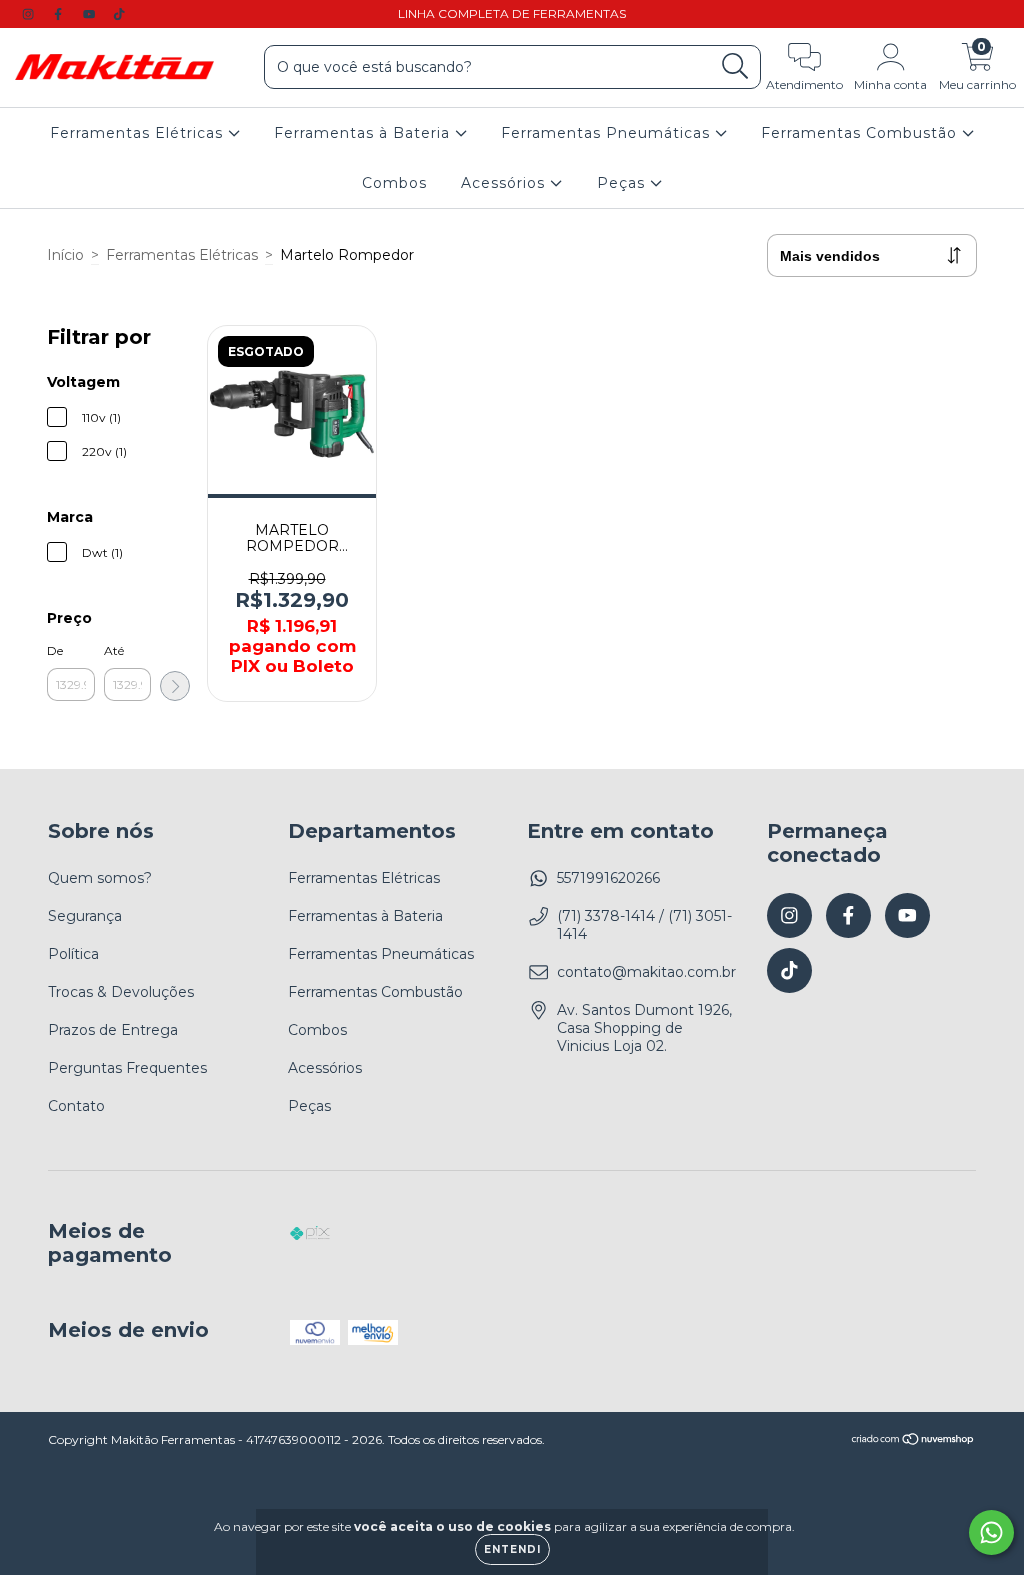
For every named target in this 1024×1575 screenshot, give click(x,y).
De (55, 650)
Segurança (85, 916)
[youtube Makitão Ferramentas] (91, 14)
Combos (394, 183)
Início (65, 255)
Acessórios (505, 183)
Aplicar (175, 686)
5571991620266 (608, 878)
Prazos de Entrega (113, 1030)
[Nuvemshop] (913, 1441)
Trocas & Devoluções (121, 992)
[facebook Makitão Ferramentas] (60, 14)
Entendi (512, 1549)
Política (73, 954)
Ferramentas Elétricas (139, 133)
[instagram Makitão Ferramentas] (30, 14)
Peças (623, 183)
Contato (76, 1106)
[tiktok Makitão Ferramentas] (119, 14)
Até (114, 650)
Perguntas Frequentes (127, 1068)
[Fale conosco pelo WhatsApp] (991, 1532)
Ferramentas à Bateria (364, 133)
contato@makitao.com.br (646, 972)
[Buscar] (735, 66)
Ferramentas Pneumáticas (608, 133)
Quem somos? (100, 878)
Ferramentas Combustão (861, 133)
